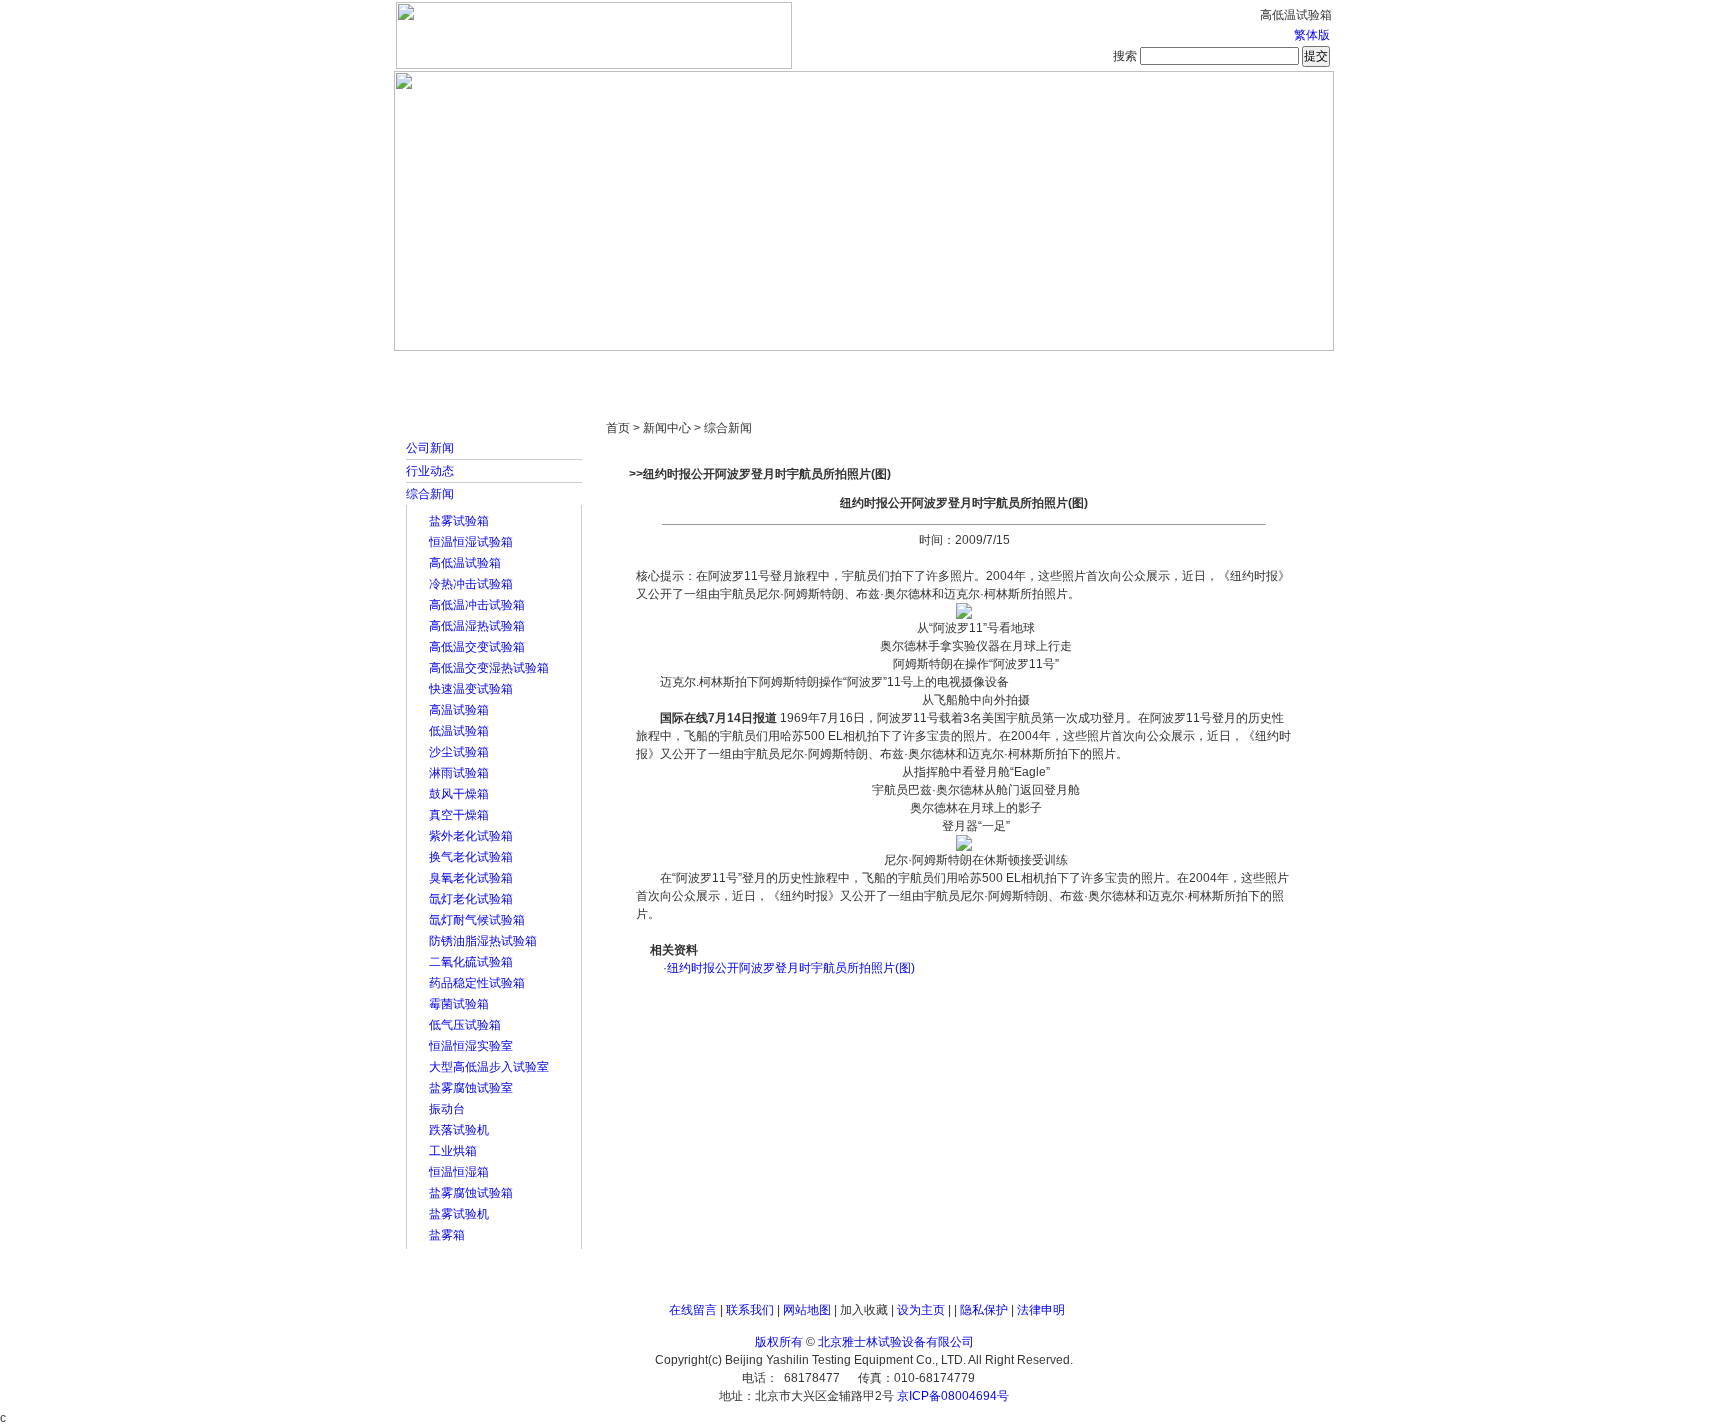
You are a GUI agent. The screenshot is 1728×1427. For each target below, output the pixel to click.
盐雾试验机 (459, 1214)
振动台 (447, 1109)
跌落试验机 (459, 1130)
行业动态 (430, 471)
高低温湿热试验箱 (477, 626)
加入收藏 (864, 1310)
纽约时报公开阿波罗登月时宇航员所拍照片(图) (791, 968)
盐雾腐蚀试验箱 (471, 1193)
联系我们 (750, 1310)
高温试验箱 (459, 710)
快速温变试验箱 (471, 689)
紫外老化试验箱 (471, 836)
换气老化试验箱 (471, 857)
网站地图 (807, 1310)
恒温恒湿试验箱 (471, 542)
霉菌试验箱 (459, 1004)
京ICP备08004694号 (953, 1396)
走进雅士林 (569, 370)
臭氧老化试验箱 (471, 878)
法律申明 (1041, 1310)
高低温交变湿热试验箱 (489, 668)
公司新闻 (430, 448)
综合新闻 (430, 494)
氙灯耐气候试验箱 (477, 920)
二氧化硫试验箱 (471, 962)
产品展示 (789, 370)
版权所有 (779, 1342)
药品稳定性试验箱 (477, 983)
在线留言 (693, 1310)
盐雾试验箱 (459, 521)
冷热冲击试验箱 (471, 584)
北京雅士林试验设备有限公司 (896, 1342)
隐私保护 (984, 1310)
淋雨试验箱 (459, 773)
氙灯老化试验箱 (471, 899)
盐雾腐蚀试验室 (471, 1088)
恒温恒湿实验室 (471, 1046)
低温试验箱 (459, 731)
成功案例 (899, 370)
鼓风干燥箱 (459, 794)
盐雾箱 (447, 1235)
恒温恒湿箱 (459, 1172)
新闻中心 (679, 370)
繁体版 (1312, 35)
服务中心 (1119, 370)
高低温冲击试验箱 (477, 605)
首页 (459, 370)
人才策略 (1009, 370)
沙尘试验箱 (459, 752)
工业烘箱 (453, 1151)
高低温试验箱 (465, 563)
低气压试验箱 (465, 1025)
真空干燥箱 (459, 815)
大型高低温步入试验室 (489, 1067)
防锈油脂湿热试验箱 (483, 941)
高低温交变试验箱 (477, 647)
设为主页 (921, 1310)
